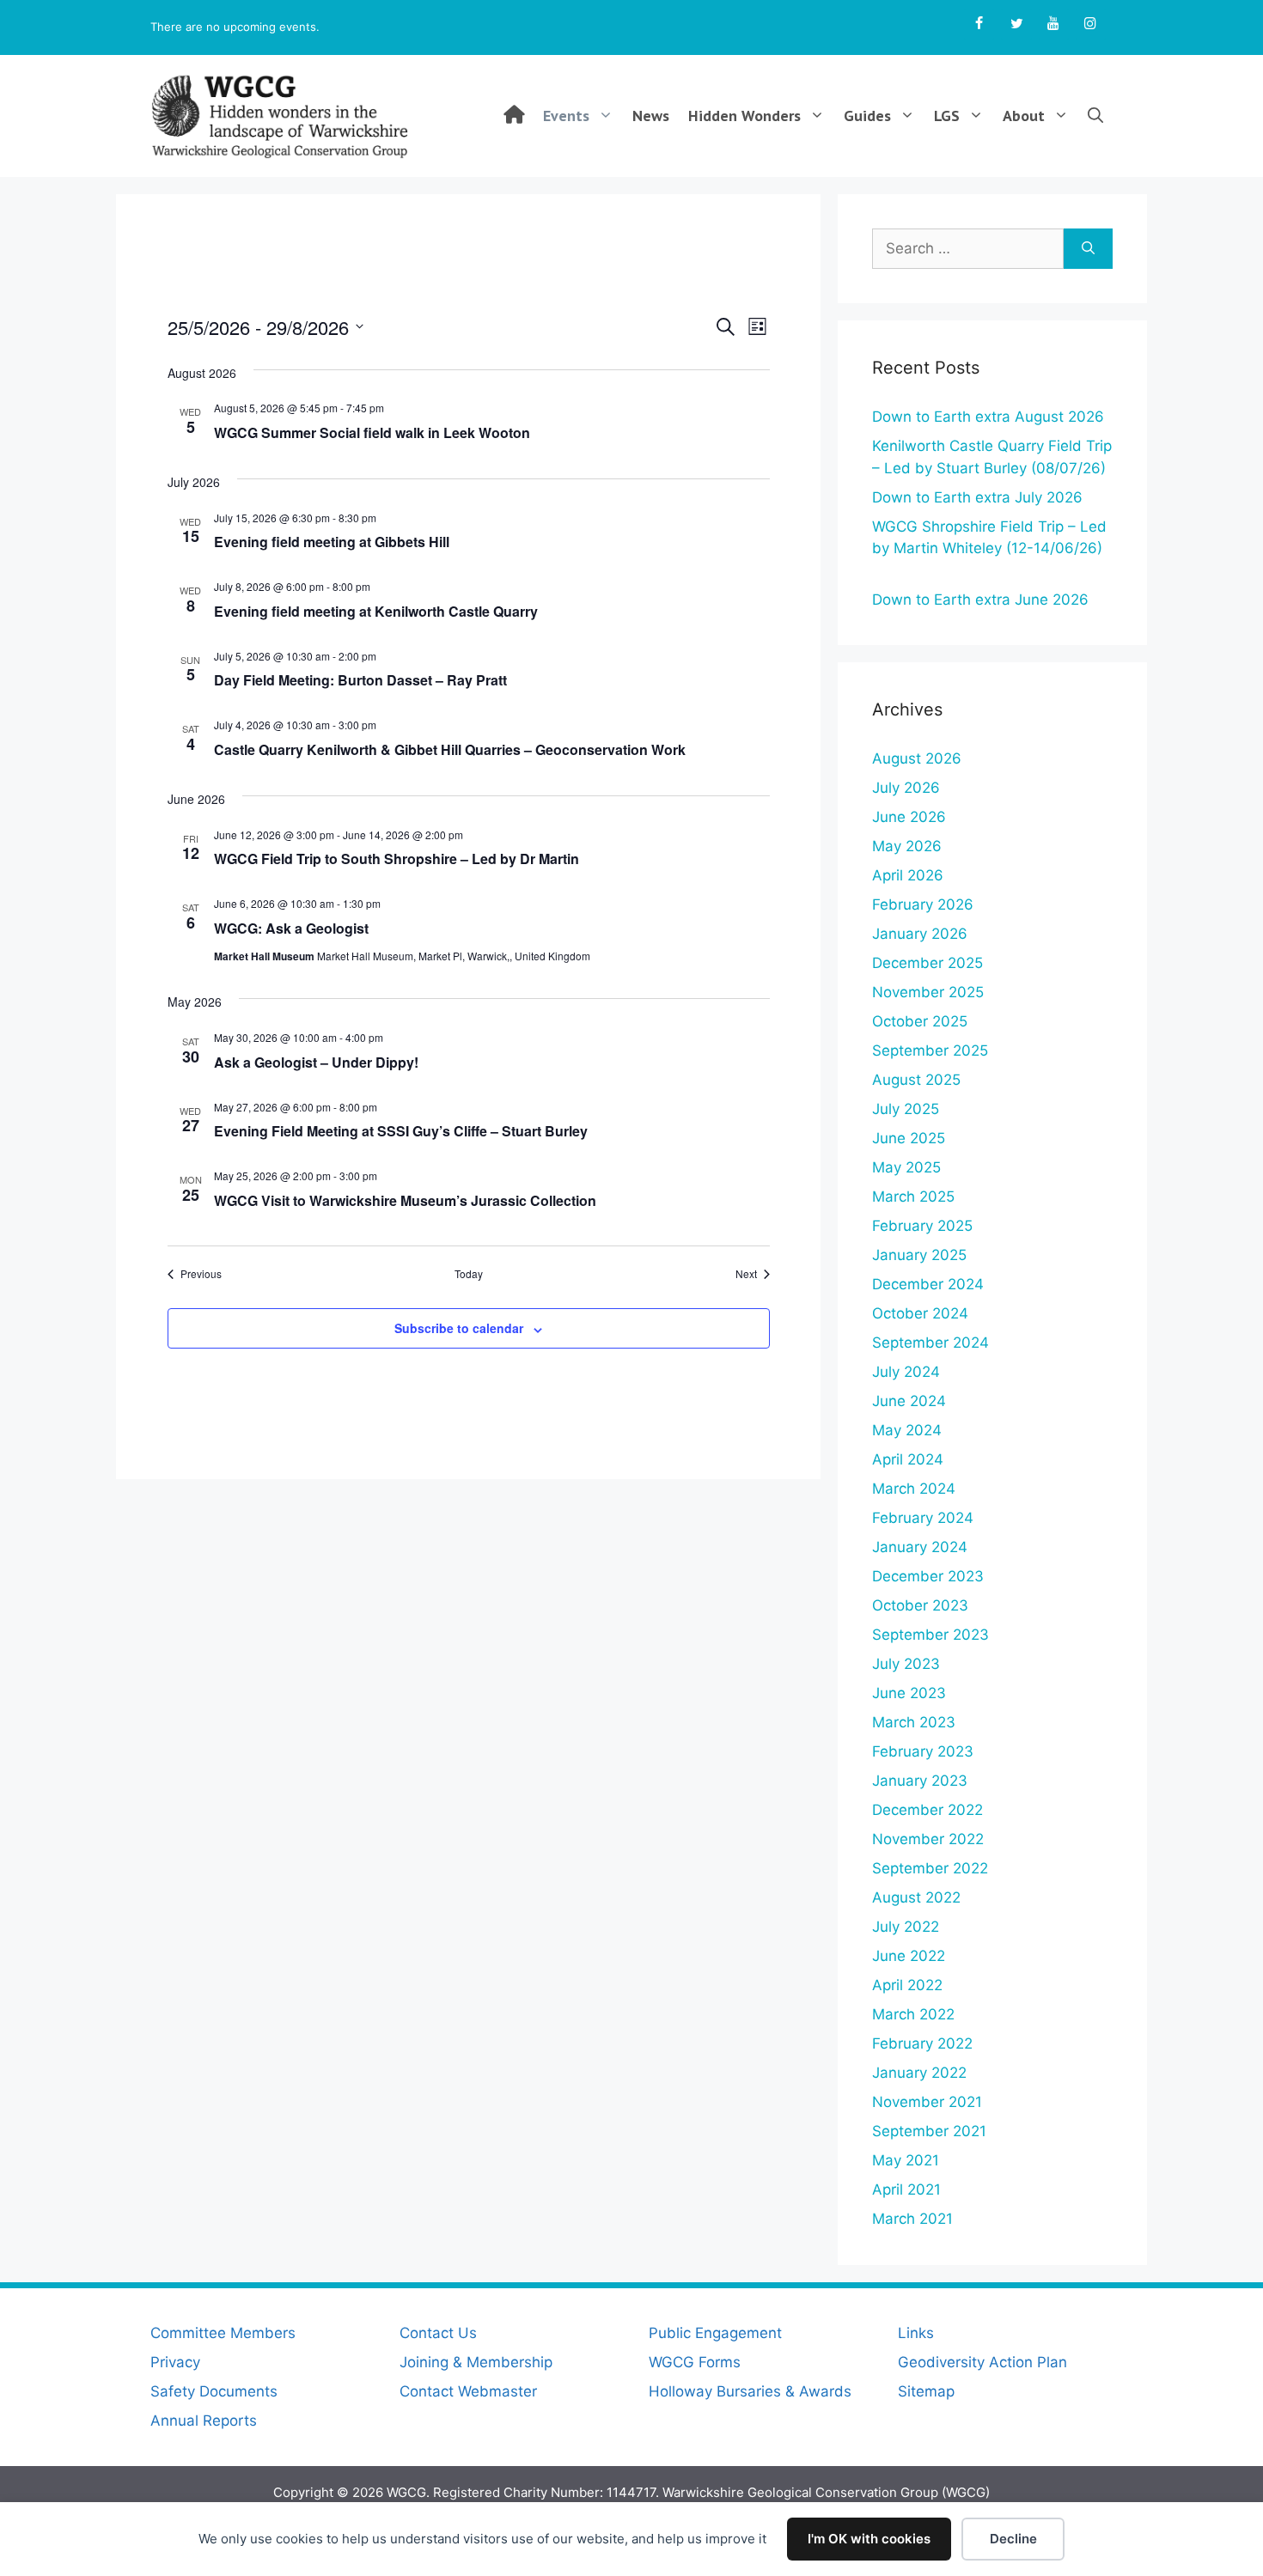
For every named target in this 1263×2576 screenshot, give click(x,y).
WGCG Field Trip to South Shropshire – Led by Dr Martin (397, 859)
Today (469, 1274)
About (1024, 116)
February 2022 (922, 2043)
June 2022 (909, 1956)
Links (916, 2333)
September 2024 (930, 1343)
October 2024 (920, 1313)
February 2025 (922, 1226)
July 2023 (906, 1664)
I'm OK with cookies (869, 2539)
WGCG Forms (695, 2362)
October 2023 (920, 1605)
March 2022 (913, 2014)
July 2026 (906, 788)
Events (566, 116)
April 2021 (906, 2189)
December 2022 (927, 1810)
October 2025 (920, 1021)
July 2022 (906, 1927)
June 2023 (909, 1693)
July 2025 (906, 1109)
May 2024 (907, 1430)
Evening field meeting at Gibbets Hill (332, 542)
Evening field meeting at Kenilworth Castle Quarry (376, 611)
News (651, 116)
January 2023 (920, 1781)
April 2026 (908, 875)
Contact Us (438, 2333)
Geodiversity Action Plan (982, 2362)
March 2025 (913, 1197)
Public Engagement (715, 2333)
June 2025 (909, 1138)
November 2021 (927, 2102)
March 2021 (912, 2219)
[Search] (1088, 249)
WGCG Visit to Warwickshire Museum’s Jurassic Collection (405, 1200)
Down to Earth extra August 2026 (988, 417)
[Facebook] (979, 24)
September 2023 (930, 1635)
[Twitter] (1016, 24)
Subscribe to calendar (459, 1328)
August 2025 (916, 1080)
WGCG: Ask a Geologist (291, 928)
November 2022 (928, 1839)
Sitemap (926, 2391)
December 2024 (928, 1284)
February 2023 (923, 1751)
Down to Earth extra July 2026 (977, 497)
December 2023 (928, 1576)
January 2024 (920, 1547)
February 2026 (923, 904)
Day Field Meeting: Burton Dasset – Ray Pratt (360, 680)
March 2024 (914, 1489)
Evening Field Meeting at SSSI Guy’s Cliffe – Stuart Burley (401, 1131)
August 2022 (916, 1897)
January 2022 (919, 2073)
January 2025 (919, 1255)
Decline (1013, 2539)
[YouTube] (1054, 24)
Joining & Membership (476, 2362)
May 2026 (907, 846)
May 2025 (906, 1167)
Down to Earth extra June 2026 (980, 600)
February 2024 (923, 1518)
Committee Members (223, 2333)
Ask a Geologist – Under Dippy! (316, 1062)
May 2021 (906, 2160)
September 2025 (930, 1050)
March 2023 (914, 1722)
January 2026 (920, 934)
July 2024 (906, 1372)
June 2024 (909, 1401)
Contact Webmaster (468, 2391)
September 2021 (929, 2131)
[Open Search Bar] (1095, 116)
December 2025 (927, 963)
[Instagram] (1091, 24)
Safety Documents (214, 2391)
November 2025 (928, 992)
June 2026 (909, 817)
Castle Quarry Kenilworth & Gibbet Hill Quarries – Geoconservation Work (450, 749)
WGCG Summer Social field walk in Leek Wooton (372, 432)
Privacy (175, 2362)
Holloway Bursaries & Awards (750, 2391)
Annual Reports (204, 2421)
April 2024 (908, 1459)
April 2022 (907, 1985)
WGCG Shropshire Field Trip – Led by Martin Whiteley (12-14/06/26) (989, 548)
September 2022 (930, 1868)
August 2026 (917, 758)
